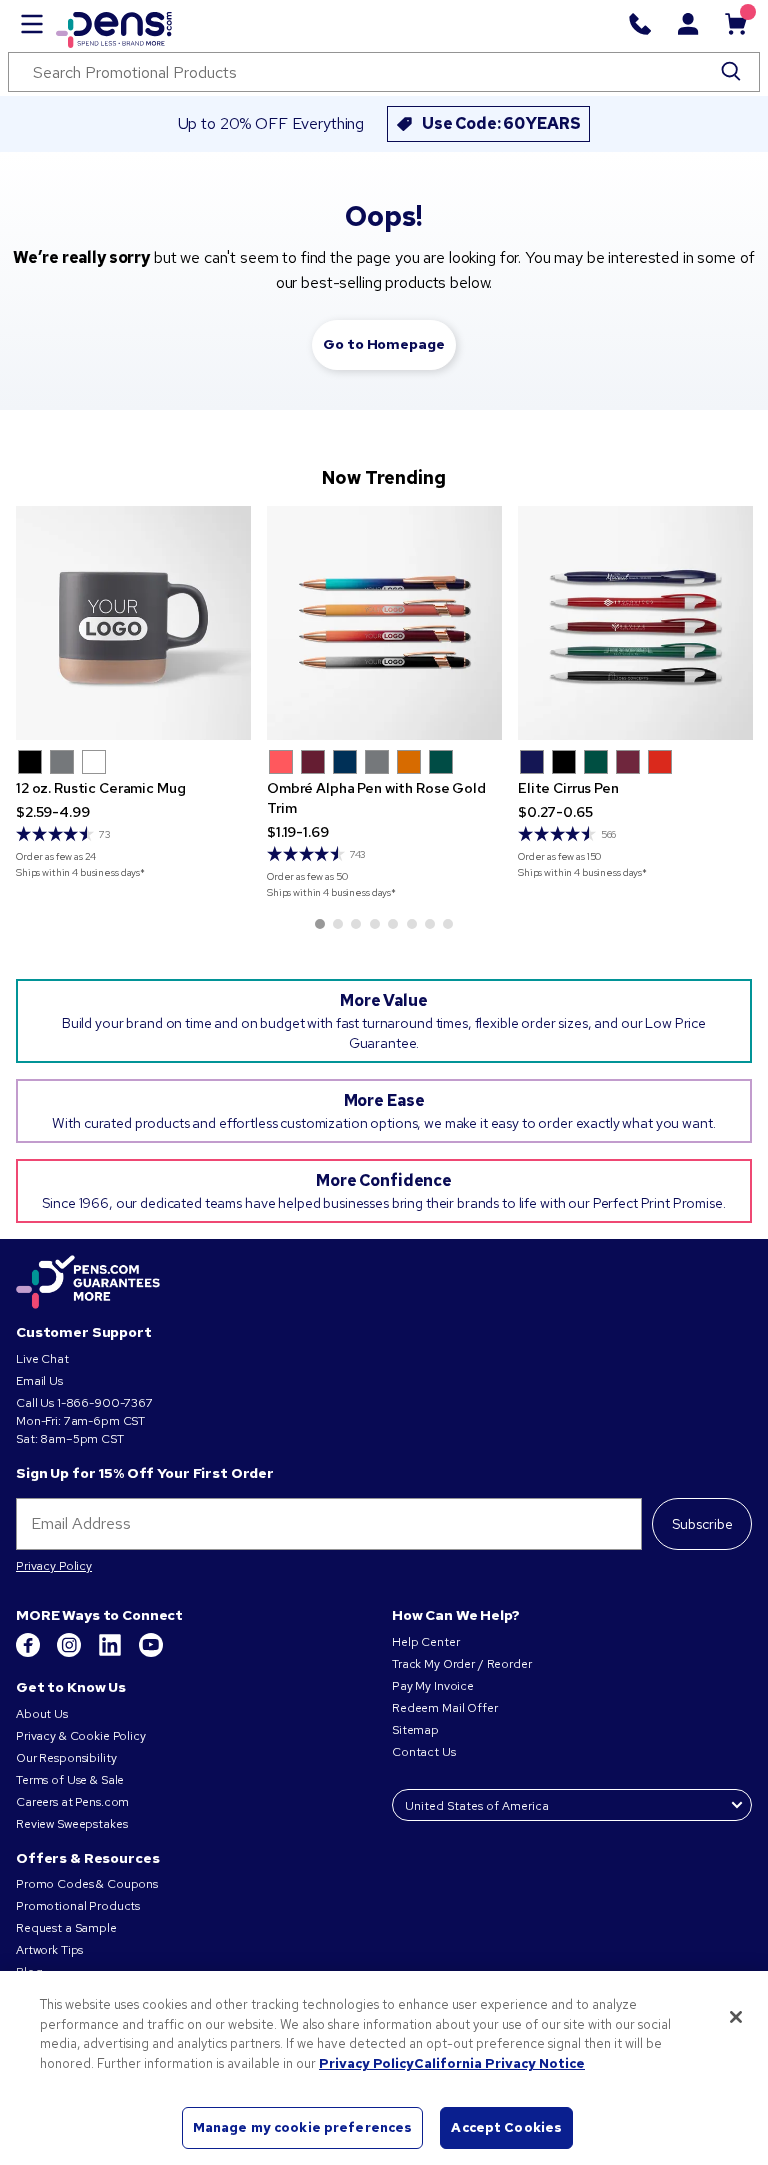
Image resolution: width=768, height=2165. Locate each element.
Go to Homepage (383, 344)
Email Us (39, 1381)
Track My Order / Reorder (462, 1664)
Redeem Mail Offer (445, 1708)
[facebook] (29, 1653)
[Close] (736, 2017)
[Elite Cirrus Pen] (635, 623)
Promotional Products (78, 1906)
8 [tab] (448, 924)
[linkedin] (111, 1653)
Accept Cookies (506, 2127)
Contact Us (425, 1752)
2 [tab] (338, 924)
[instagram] (70, 1653)
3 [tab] (356, 924)
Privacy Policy (54, 1566)
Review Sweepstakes (71, 1824)
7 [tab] (430, 924)
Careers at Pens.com (72, 1802)
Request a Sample (66, 1928)
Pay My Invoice (433, 1686)
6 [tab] (412, 924)
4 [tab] (375, 924)
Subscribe (702, 1524)
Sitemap (415, 1730)
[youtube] (151, 1653)
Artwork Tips (49, 1950)
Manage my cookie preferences (303, 2127)
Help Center (425, 1642)
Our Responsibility (66, 1758)
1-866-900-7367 (105, 1403)
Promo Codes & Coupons (87, 1884)
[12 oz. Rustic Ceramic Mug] (133, 623)
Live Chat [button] (42, 1359)
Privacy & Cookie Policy (81, 1736)
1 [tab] (320, 924)
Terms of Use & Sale (70, 1780)
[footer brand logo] (88, 1283)
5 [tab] (393, 924)
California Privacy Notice (499, 2063)
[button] (30, 762)
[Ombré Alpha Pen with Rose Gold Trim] (384, 623)
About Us (42, 1714)
